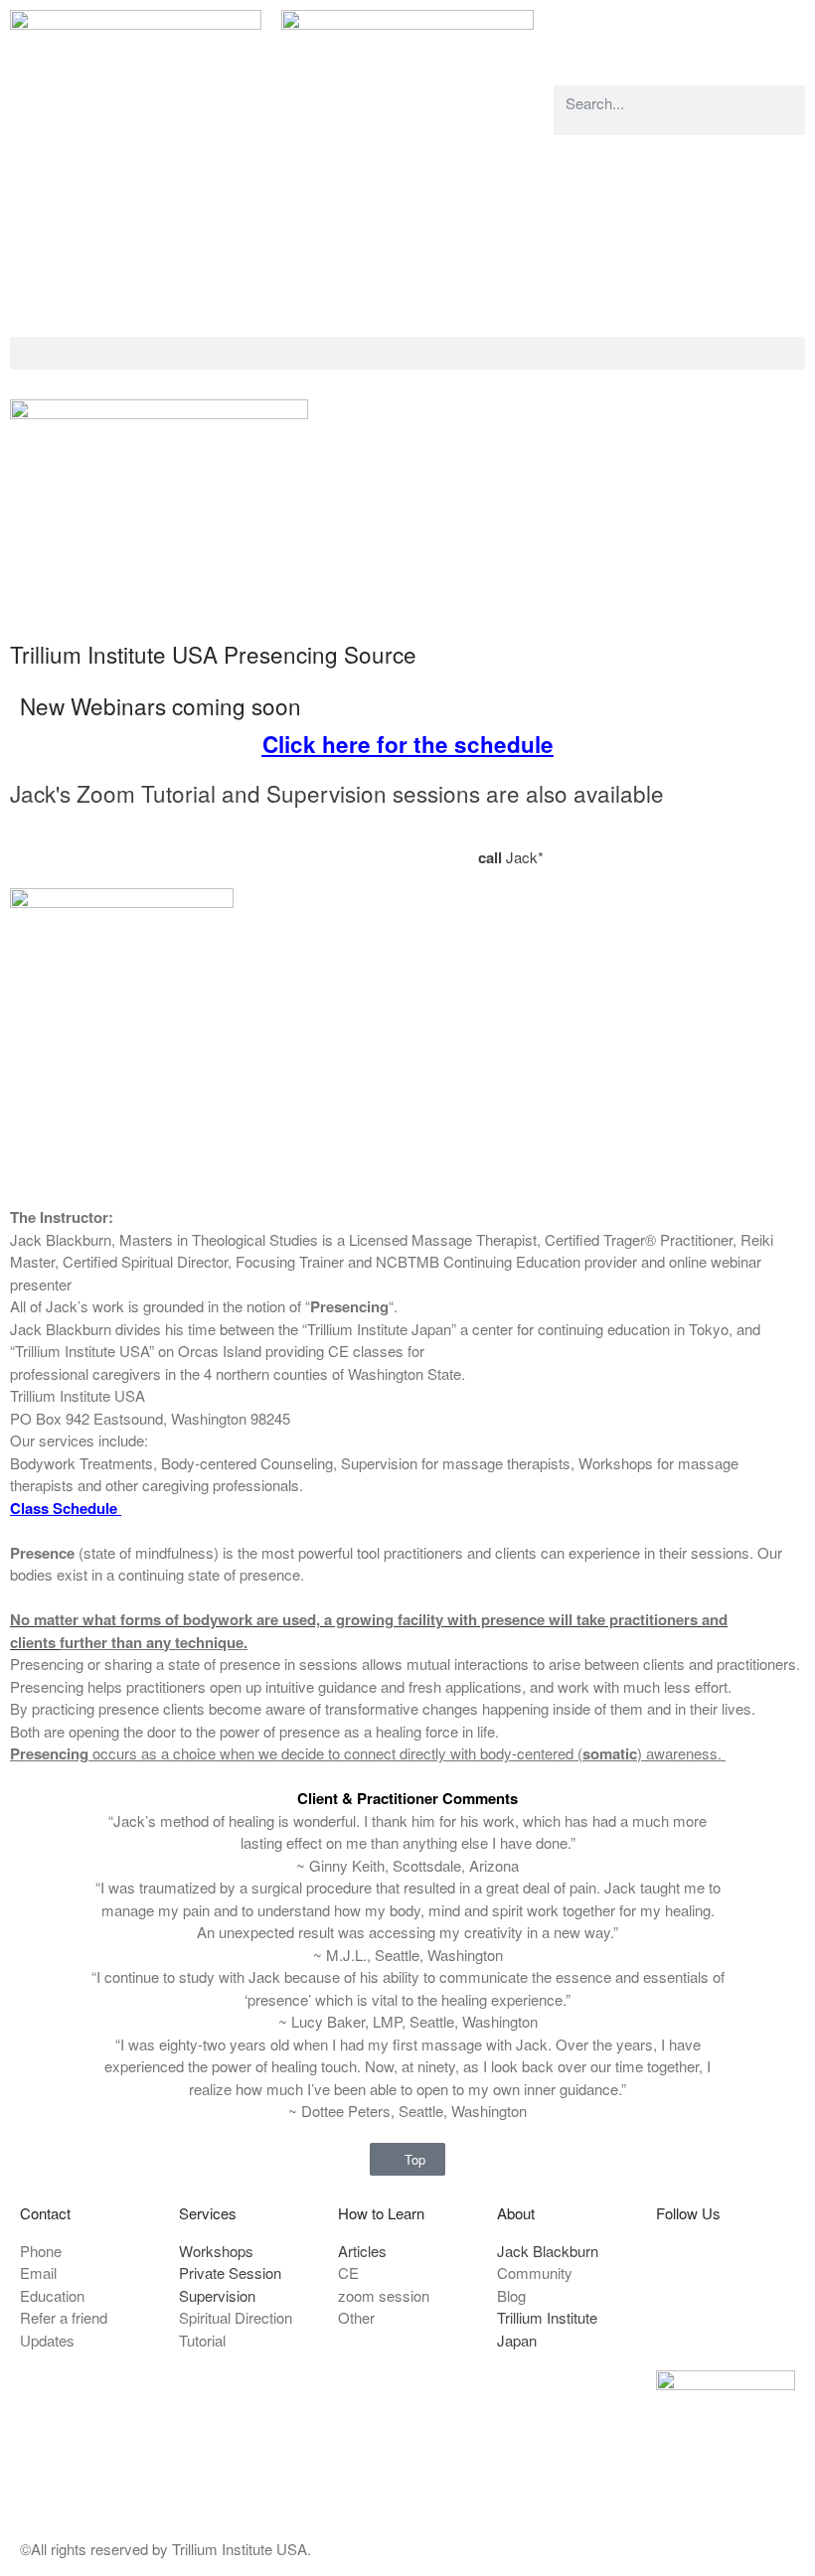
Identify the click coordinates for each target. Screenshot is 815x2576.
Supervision (471, 834)
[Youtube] (632, 35)
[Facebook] (578, 35)
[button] (407, 353)
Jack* (513, 857)
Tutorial (369, 834)
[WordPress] (686, 35)
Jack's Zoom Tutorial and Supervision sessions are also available (337, 793)
